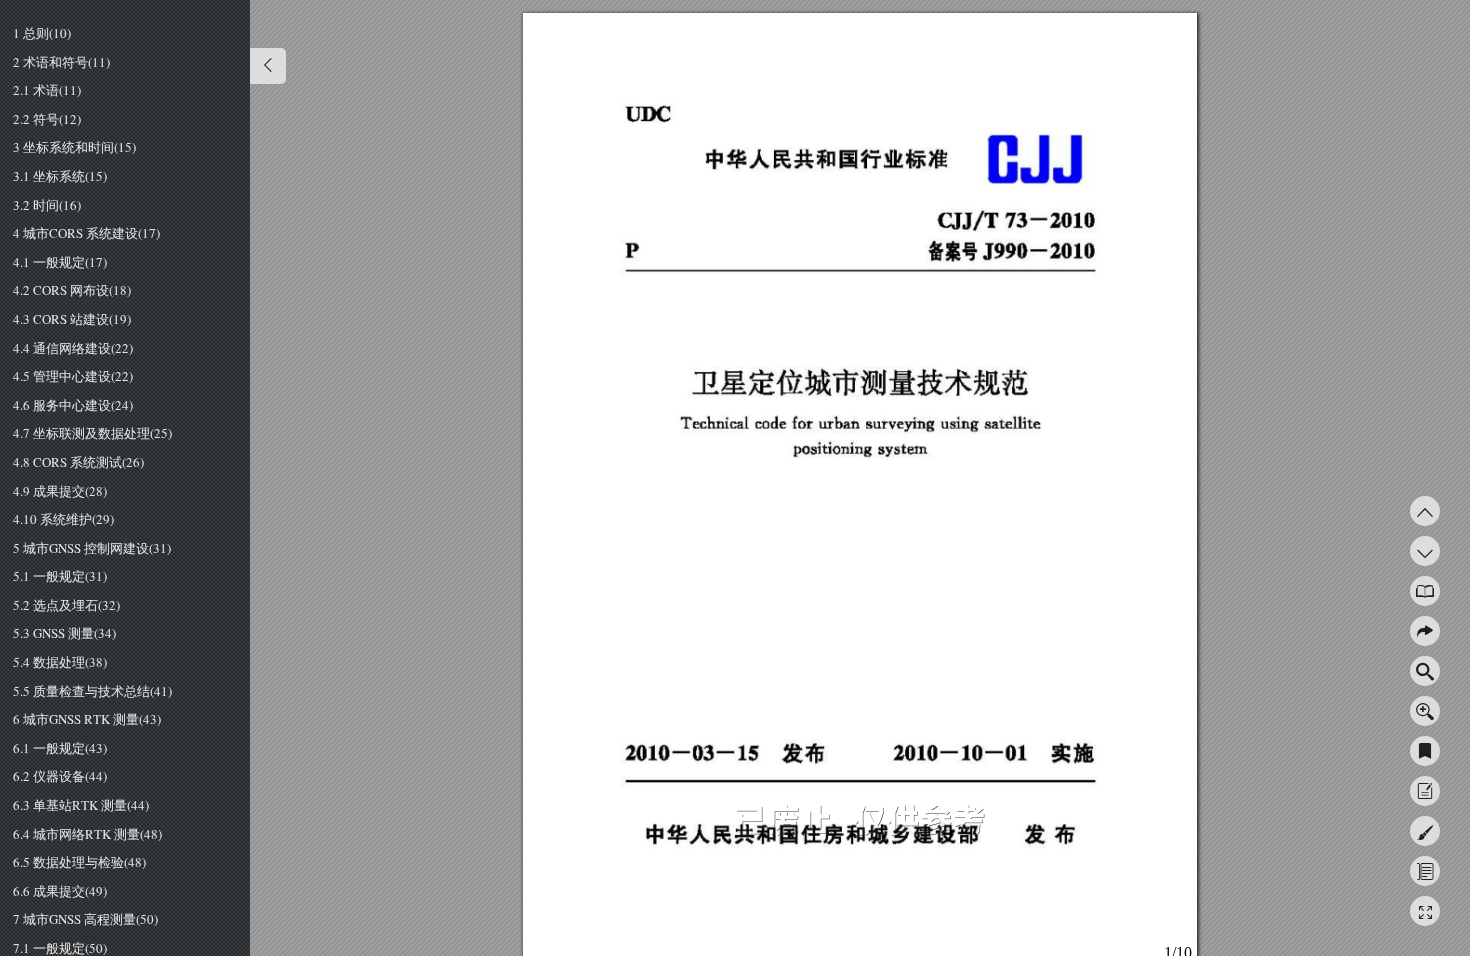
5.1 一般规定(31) (60, 577)
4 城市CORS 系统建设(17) (86, 234)
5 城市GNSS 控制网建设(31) (92, 549)
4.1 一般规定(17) (60, 263)
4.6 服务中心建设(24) (73, 406)
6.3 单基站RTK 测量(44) (81, 806)
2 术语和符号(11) (61, 63)
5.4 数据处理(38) (60, 663)
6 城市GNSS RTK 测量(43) (87, 720)
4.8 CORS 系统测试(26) (78, 463)
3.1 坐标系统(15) (60, 177)
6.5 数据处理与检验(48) (79, 863)
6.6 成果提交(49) (60, 892)
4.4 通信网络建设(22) (73, 349)
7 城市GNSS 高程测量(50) (85, 920)
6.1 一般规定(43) (60, 749)
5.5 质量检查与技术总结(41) (92, 692)
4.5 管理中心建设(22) (73, 377)
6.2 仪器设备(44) (60, 777)
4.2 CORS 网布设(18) (72, 291)
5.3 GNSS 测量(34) (64, 634)
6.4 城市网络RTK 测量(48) (87, 835)
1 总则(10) (42, 34)
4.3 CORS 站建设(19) (72, 320)
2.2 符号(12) (47, 120)
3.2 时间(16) (47, 206)
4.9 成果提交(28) (60, 492)
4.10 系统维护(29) (63, 520)
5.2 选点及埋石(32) (66, 606)
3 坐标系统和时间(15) (74, 148)
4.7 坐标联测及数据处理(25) (92, 434)
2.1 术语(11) (47, 91)
